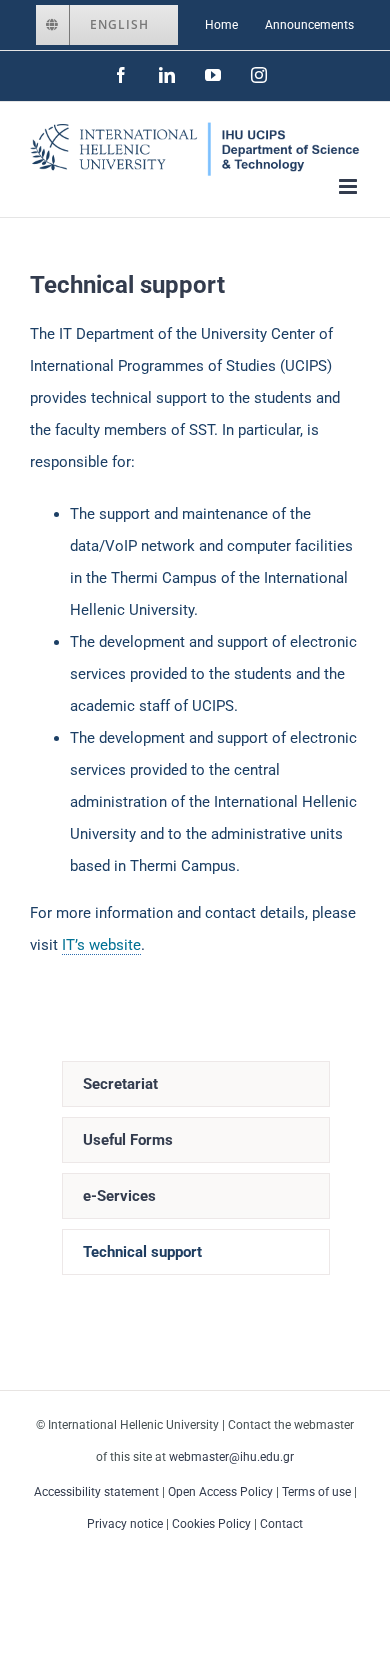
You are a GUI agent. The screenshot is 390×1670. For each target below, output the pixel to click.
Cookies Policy (211, 1524)
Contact (281, 1524)
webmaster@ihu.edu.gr (231, 1457)
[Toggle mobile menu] (349, 186)
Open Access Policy (220, 1492)
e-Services (119, 1196)
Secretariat (120, 1084)
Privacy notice (125, 1524)
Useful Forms (128, 1140)
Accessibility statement (96, 1492)
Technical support (142, 1252)
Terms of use (316, 1492)
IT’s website (101, 945)
